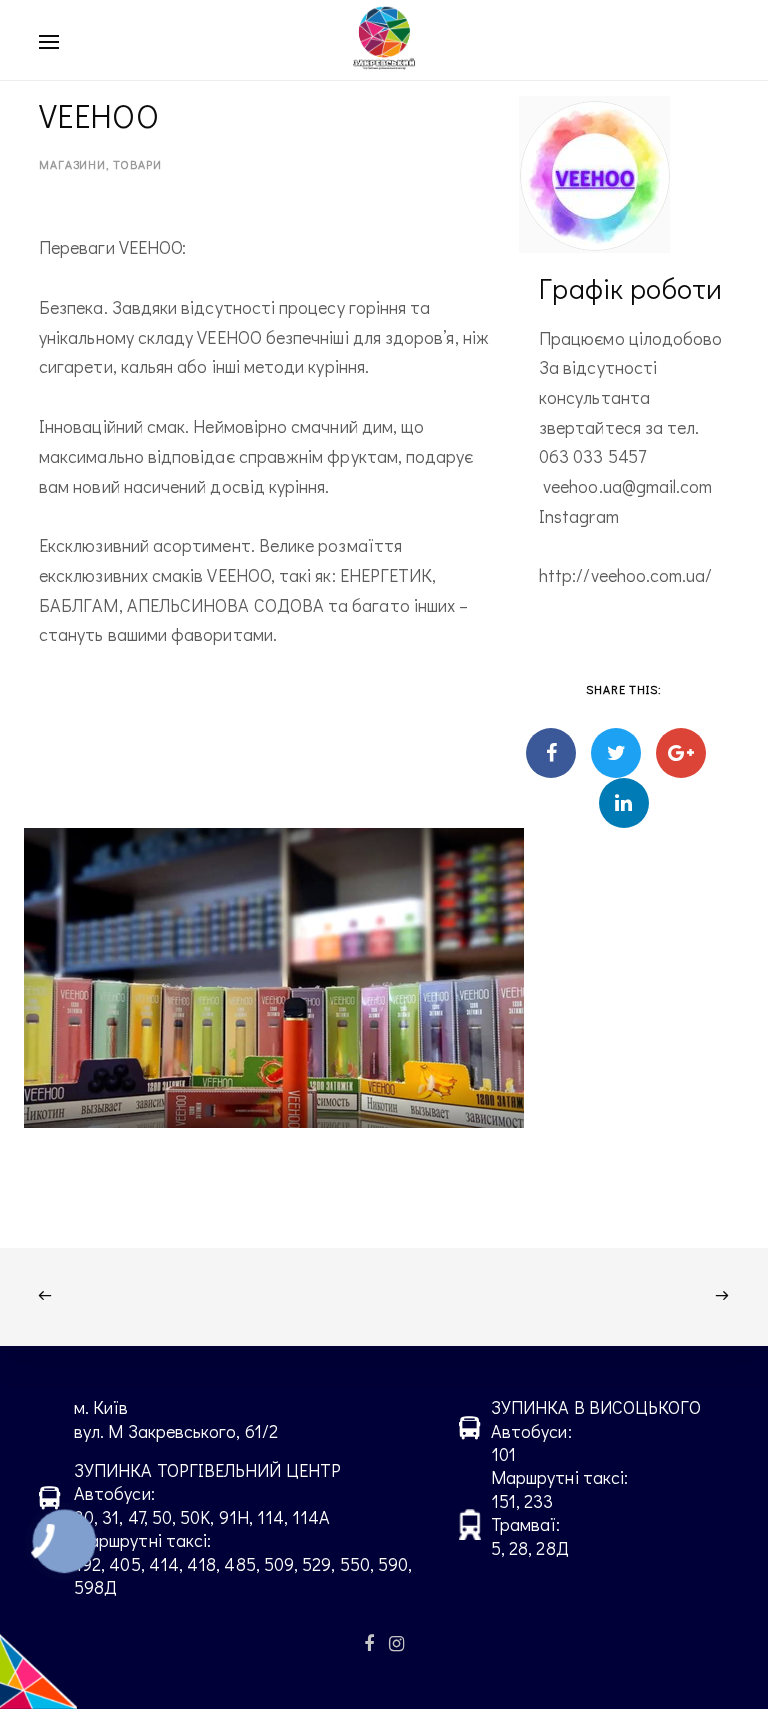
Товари (137, 164)
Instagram (579, 516)
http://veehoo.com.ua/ (626, 575)
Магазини (72, 164)
